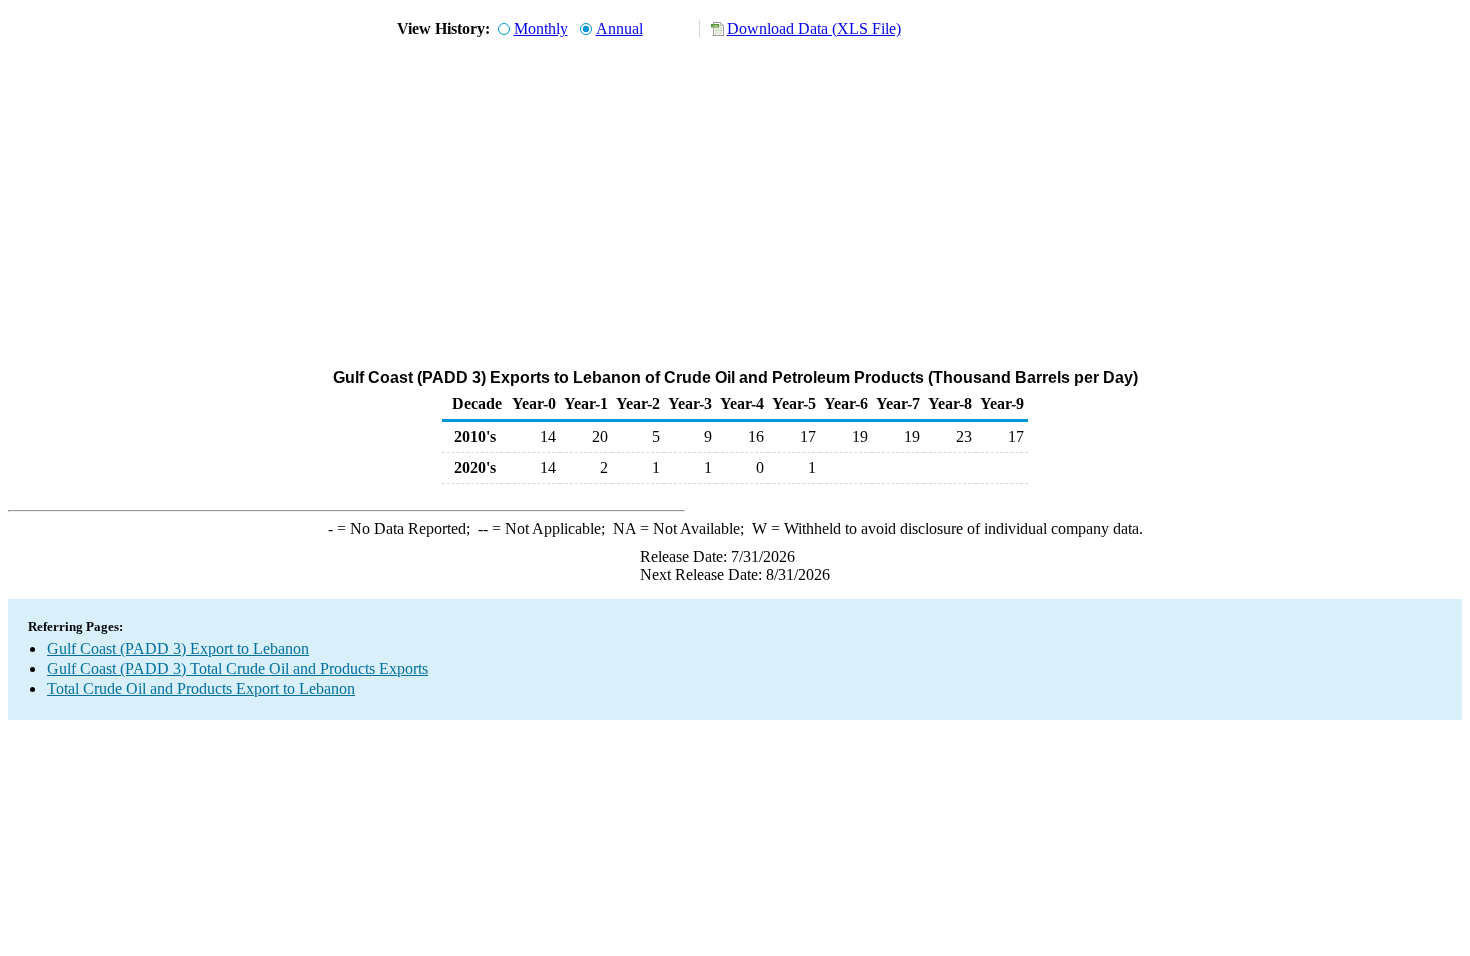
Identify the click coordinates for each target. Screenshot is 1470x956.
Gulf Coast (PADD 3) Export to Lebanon (178, 648)
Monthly (541, 28)
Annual (619, 28)
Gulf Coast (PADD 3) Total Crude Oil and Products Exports (237, 668)
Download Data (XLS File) (814, 28)
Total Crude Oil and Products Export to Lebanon (201, 688)
